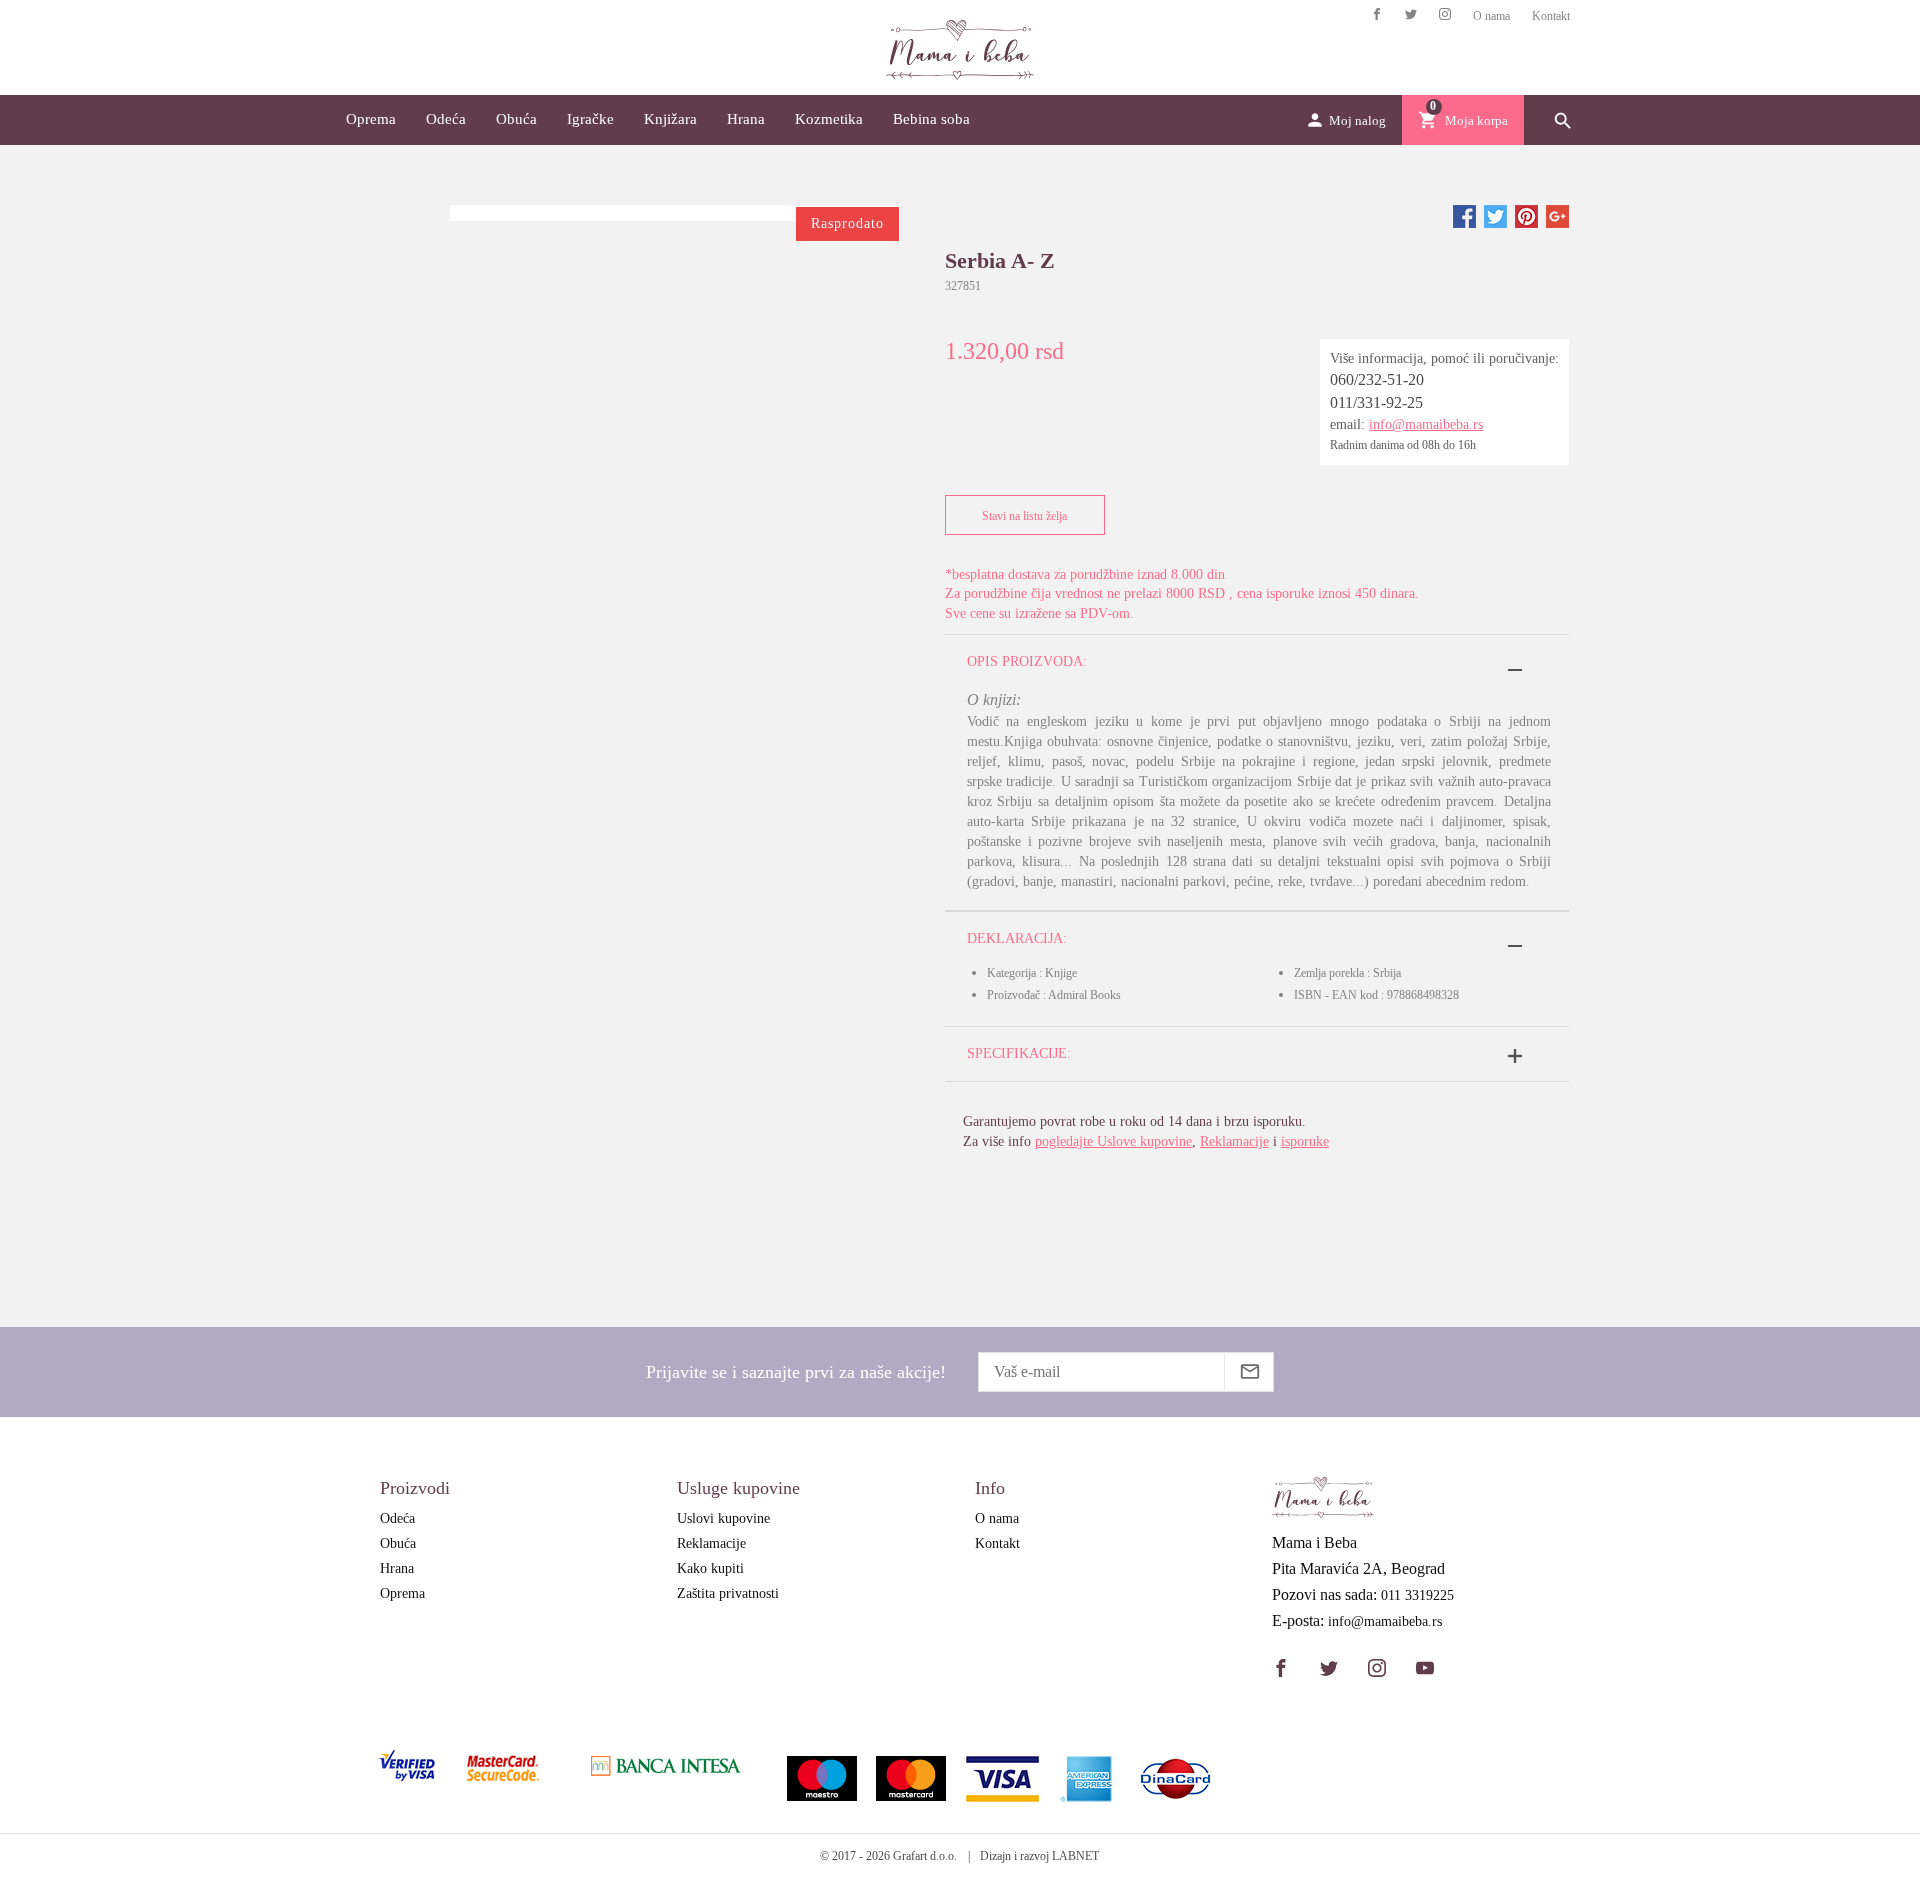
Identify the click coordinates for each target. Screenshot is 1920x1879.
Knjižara (670, 119)
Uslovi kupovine (723, 1518)
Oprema (371, 119)
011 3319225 (1417, 1596)
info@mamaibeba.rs (1426, 424)
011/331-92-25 (1376, 402)
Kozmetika (829, 119)
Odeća (446, 119)
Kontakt (1551, 16)
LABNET (1075, 1856)
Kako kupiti (710, 1568)
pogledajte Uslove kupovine (1113, 1141)
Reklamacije (1234, 1141)
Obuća (516, 119)
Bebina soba (931, 119)
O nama (1491, 16)
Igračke (590, 119)
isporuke (1305, 1141)
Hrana (746, 119)
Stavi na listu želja (1024, 516)
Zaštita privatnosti (728, 1593)
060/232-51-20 (1377, 379)
